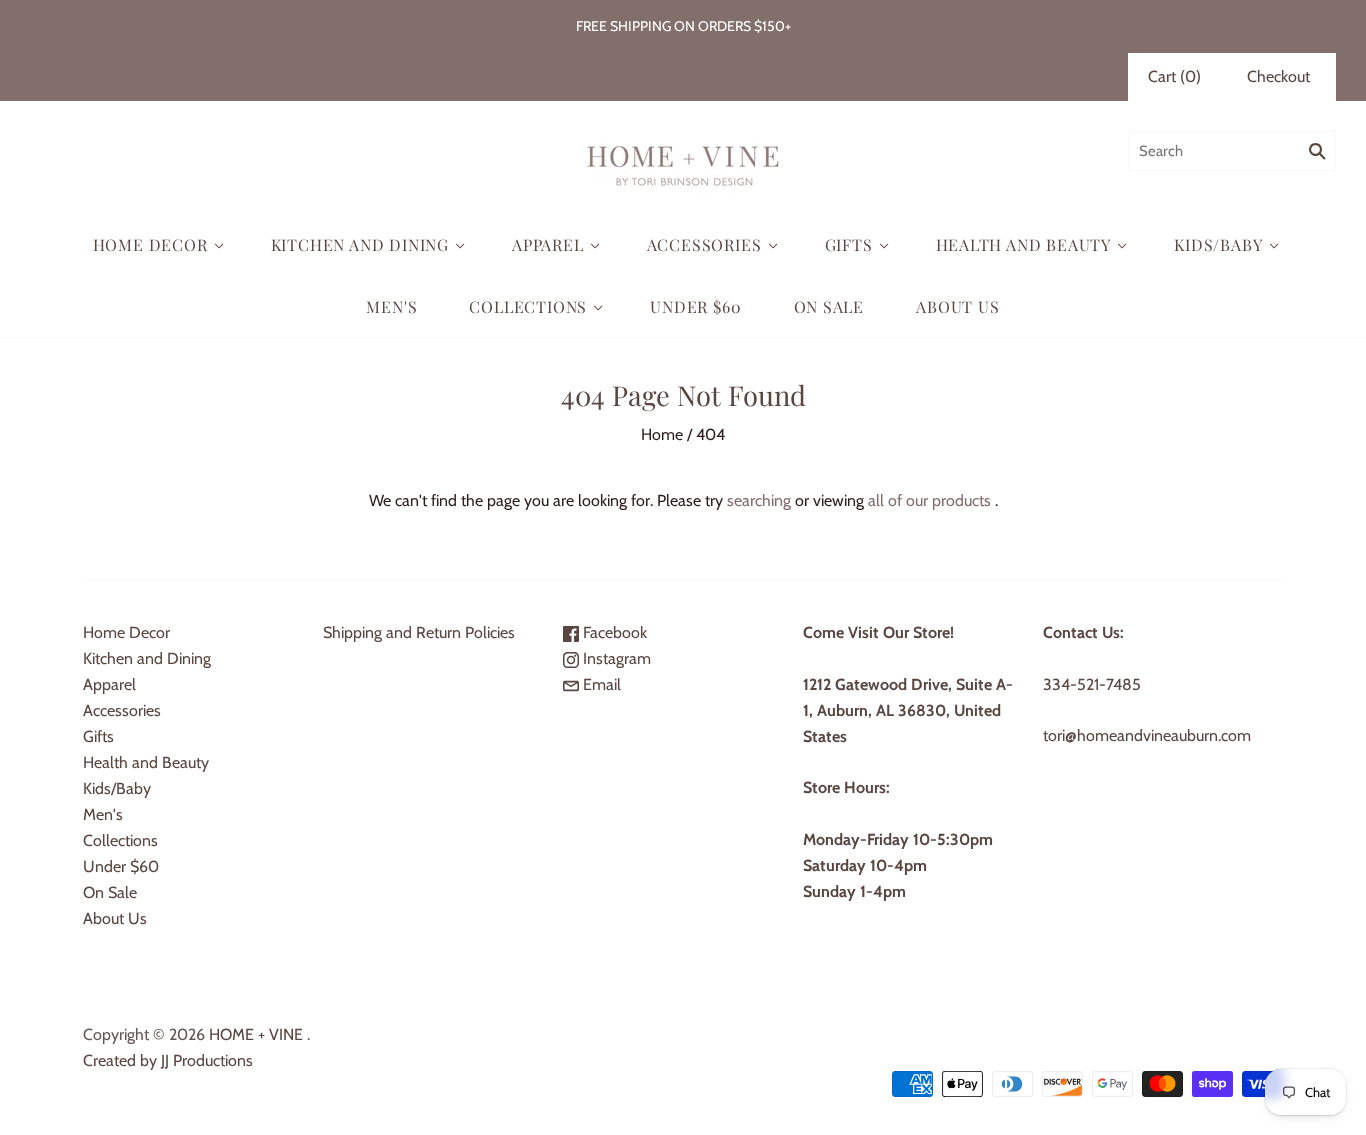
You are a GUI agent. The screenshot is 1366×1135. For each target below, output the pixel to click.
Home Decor (150, 244)
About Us (957, 306)
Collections (528, 306)
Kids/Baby (1218, 244)
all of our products (929, 500)
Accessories (704, 244)
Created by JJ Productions (168, 1060)
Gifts (849, 244)
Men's (391, 306)
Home (662, 434)
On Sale (829, 306)
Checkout (1278, 76)
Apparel (548, 244)
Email (600, 684)
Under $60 (695, 306)
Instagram (615, 658)
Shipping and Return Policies (419, 632)
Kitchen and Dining (360, 244)
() (1174, 76)
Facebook (613, 632)
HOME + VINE (256, 1034)
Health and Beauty (1024, 244)
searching (759, 500)
